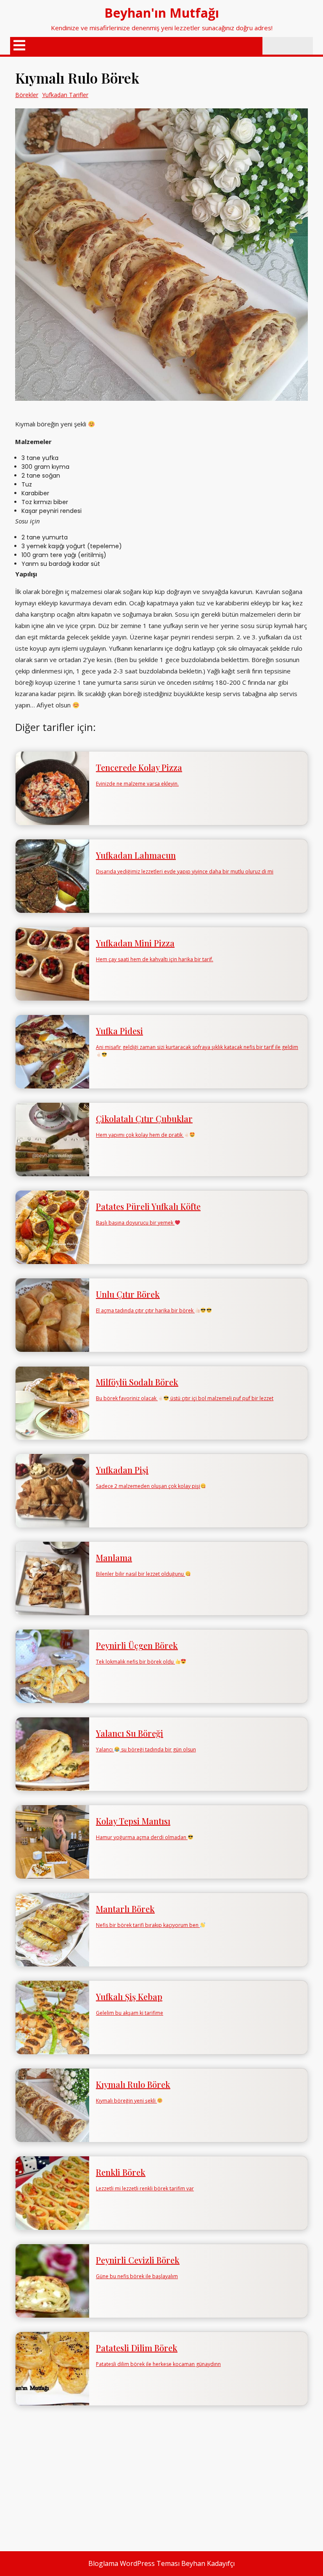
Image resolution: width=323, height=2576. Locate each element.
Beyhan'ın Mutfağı (162, 13)
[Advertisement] (161, 2478)
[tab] (19, 46)
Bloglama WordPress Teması (134, 2563)
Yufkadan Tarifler (65, 95)
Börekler (27, 95)
